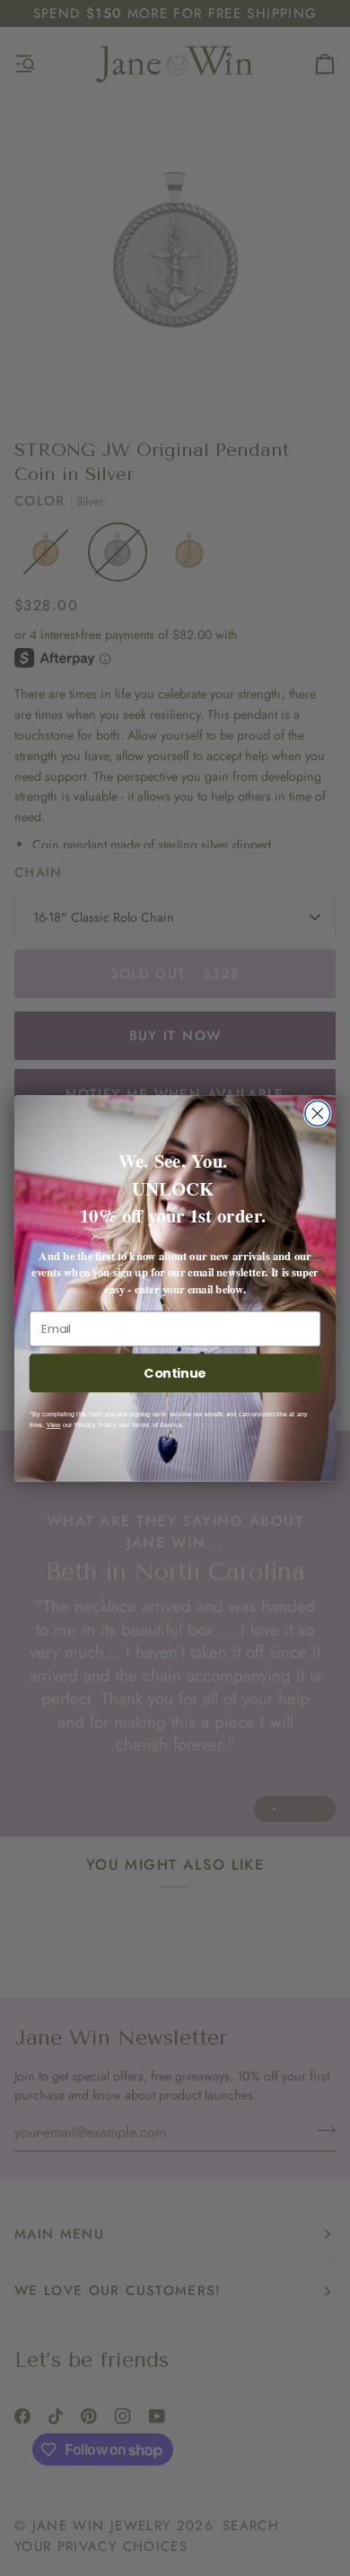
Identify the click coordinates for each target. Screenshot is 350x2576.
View (54, 1424)
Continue (175, 1372)
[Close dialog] (318, 1113)
